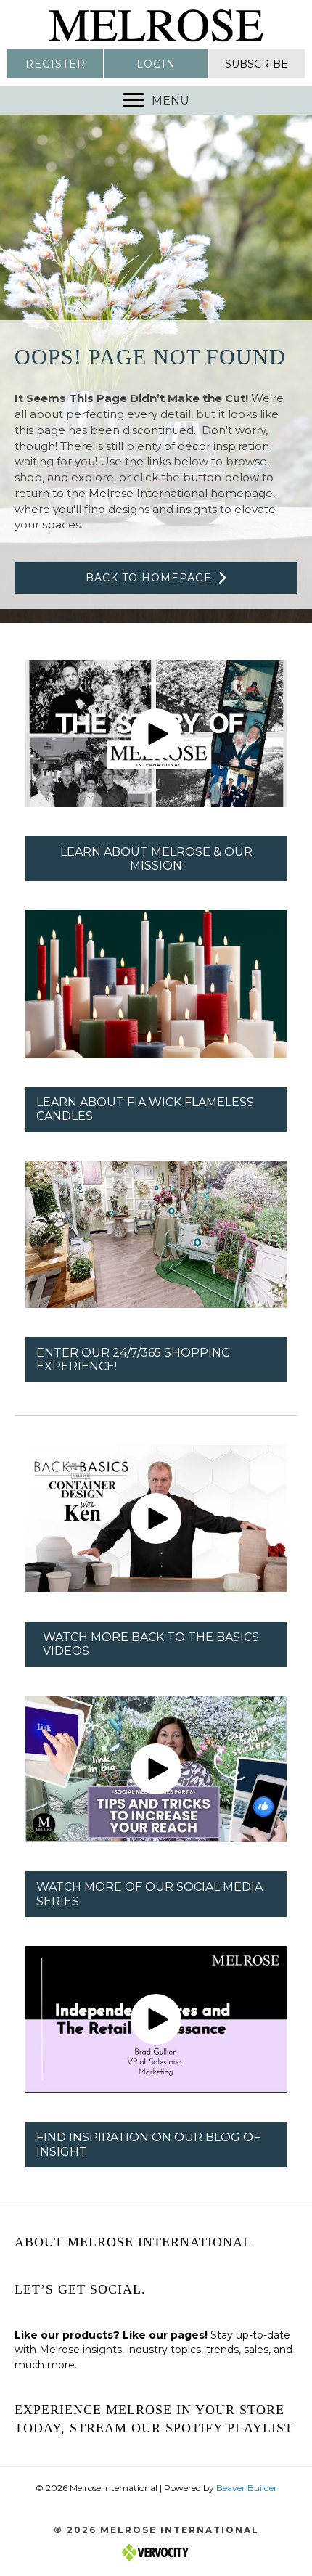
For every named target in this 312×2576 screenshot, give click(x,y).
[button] (55, 64)
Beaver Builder (247, 2488)
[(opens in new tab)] (156, 983)
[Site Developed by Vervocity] (156, 2552)
